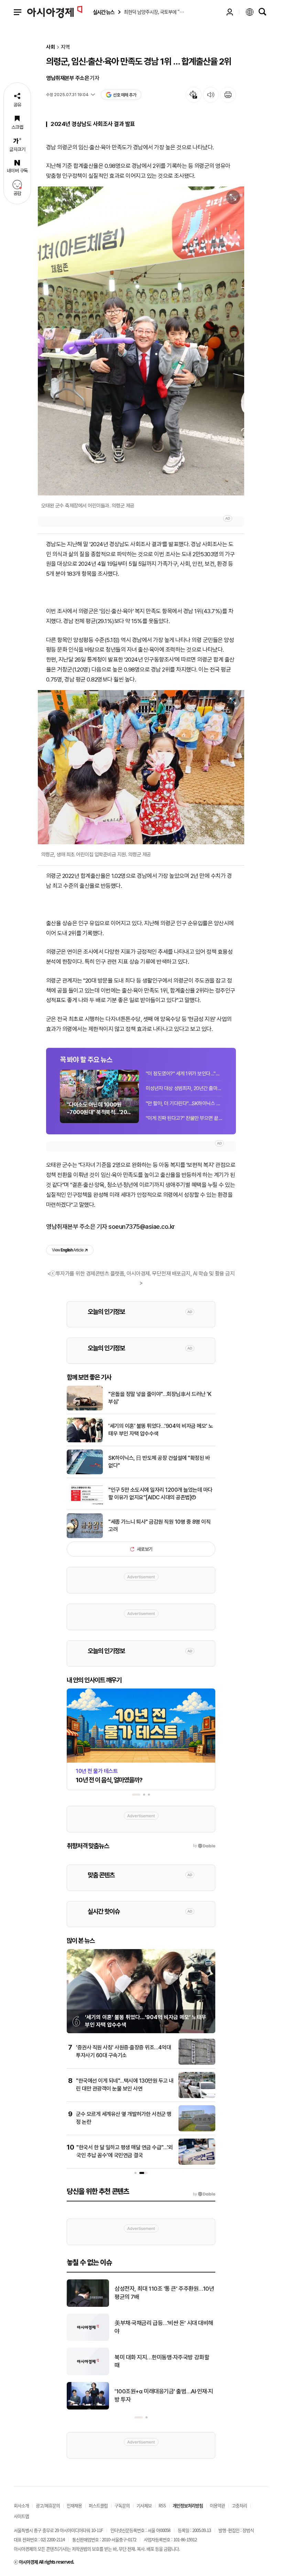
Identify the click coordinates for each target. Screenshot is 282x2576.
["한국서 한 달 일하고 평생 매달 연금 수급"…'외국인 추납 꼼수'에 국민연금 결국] (197, 2163)
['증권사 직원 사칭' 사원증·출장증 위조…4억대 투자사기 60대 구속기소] (197, 2063)
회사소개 (21, 2505)
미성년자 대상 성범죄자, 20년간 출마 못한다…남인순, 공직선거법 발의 (184, 1088)
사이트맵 (21, 2516)
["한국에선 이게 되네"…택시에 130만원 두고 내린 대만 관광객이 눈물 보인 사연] (197, 2097)
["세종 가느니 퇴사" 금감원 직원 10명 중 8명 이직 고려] (85, 1537)
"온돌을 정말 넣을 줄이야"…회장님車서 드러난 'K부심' (160, 1398)
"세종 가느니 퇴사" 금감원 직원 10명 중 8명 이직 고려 (159, 1526)
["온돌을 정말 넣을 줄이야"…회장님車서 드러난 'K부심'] (85, 1409)
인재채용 (74, 2505)
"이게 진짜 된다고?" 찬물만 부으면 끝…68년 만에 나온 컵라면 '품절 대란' (184, 1118)
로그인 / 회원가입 (230, 12)
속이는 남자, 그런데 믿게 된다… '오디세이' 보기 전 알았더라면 (162, 2293)
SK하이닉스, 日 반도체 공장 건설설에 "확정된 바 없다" (159, 1462)
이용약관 (217, 2505)
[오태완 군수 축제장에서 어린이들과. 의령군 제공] (141, 341)
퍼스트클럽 (98, 2505)
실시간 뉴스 (104, 12)
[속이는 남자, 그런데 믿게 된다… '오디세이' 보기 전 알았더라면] (88, 2305)
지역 (65, 47)
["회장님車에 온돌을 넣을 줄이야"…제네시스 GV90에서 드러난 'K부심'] (88, 2339)
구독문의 (122, 2505)
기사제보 (144, 2505)
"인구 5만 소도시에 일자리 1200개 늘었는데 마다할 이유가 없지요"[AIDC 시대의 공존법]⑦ (160, 1494)
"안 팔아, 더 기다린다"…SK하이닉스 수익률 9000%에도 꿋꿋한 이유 (184, 1103)
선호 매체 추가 (124, 95)
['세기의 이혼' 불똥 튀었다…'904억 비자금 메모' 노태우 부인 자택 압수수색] (85, 1441)
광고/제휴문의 (48, 2505)
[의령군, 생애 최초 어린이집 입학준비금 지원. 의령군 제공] (141, 767)
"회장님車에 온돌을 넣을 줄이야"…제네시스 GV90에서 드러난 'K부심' (164, 2327)
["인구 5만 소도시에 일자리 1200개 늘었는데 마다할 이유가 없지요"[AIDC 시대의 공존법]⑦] (85, 1505)
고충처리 (239, 2505)
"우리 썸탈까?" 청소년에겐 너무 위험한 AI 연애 (164, 2395)
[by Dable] (204, 2194)
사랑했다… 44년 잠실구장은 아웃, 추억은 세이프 (164, 2361)
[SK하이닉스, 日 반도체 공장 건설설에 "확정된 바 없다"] (85, 1473)
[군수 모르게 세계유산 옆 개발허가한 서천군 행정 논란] (197, 2130)
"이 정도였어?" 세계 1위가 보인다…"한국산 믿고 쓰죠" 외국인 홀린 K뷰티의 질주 (184, 1074)
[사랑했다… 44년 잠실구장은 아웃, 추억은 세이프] (88, 2374)
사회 (51, 47)
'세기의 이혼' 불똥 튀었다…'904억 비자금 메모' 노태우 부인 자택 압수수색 (161, 1430)
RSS (162, 2505)
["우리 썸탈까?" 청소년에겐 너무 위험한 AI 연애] (88, 2408)
